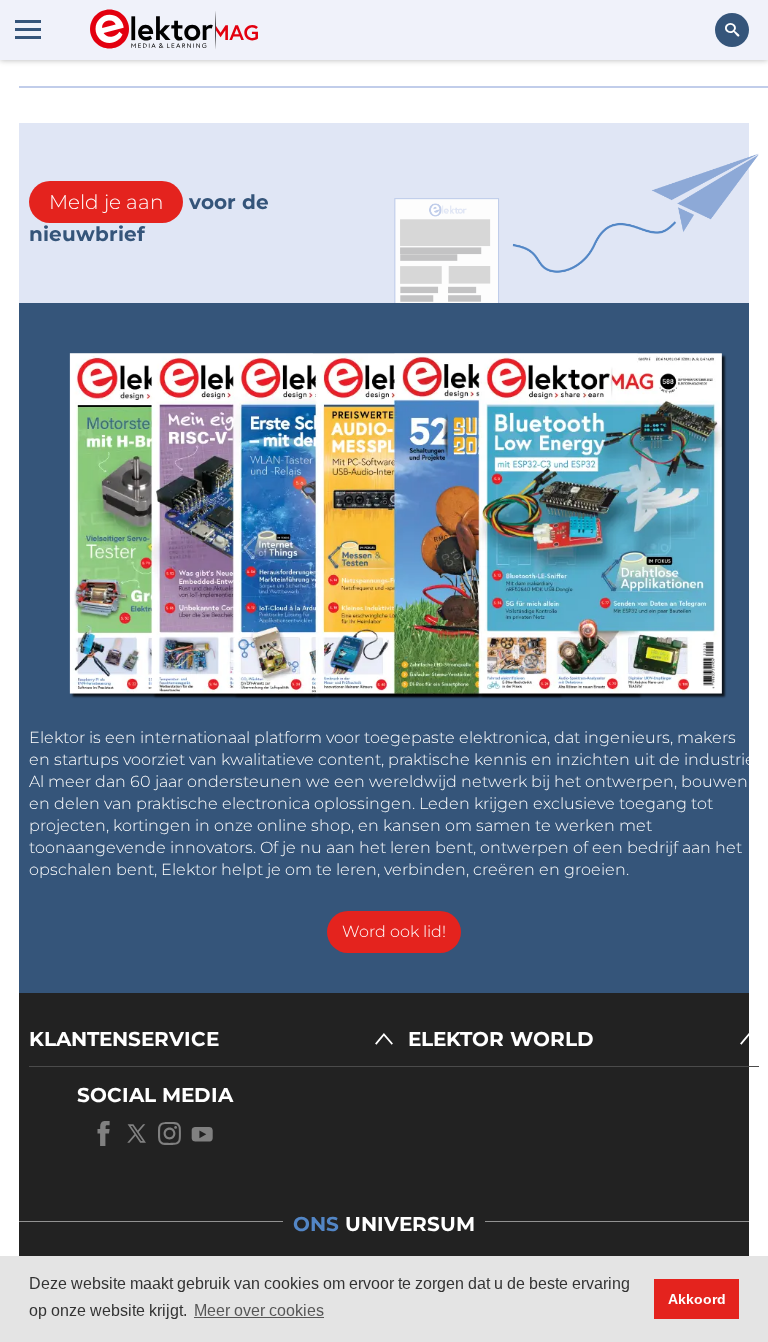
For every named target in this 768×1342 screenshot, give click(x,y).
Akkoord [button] (697, 1299)
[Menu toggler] (28, 29)
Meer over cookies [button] (259, 1310)
